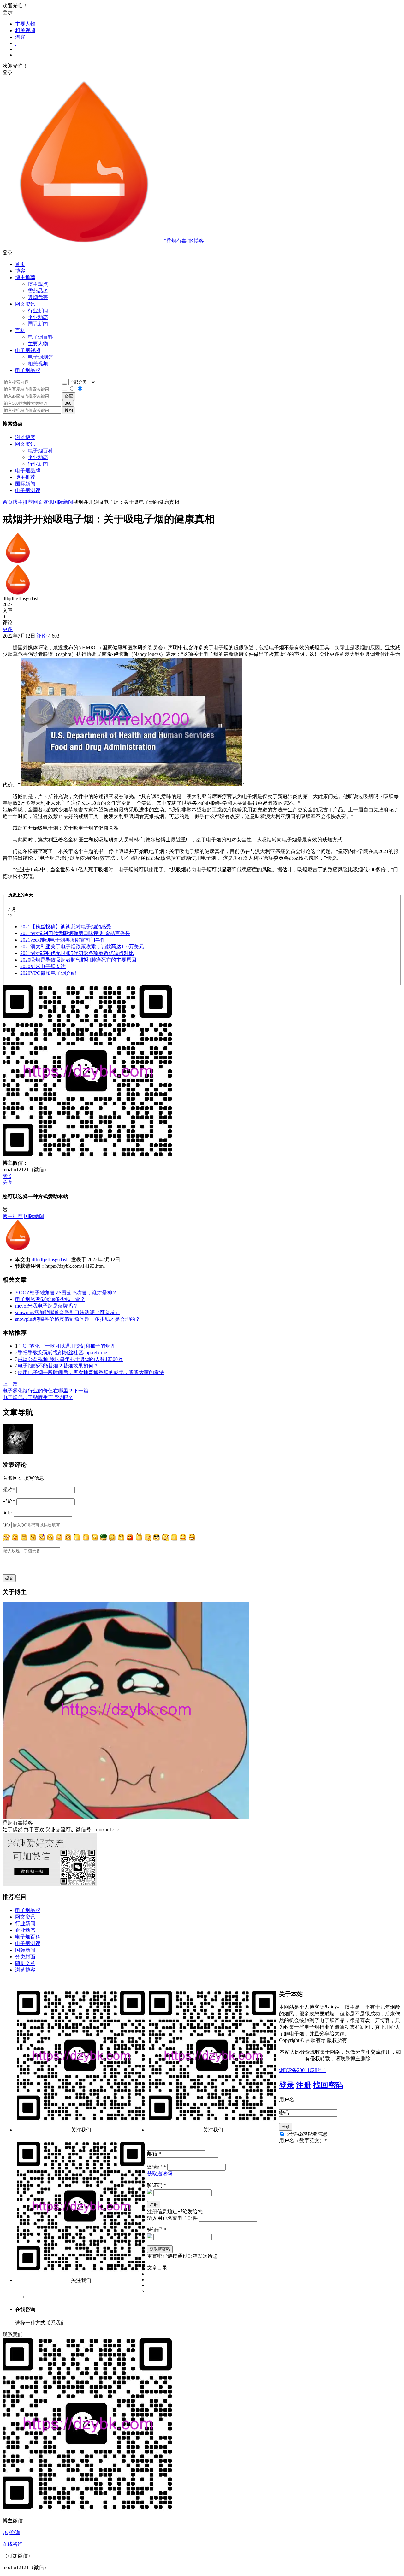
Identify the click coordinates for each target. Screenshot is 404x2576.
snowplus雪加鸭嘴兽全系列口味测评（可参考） (68, 1312)
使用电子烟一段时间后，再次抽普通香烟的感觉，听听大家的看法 (91, 1372)
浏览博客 (25, 437)
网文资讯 (25, 444)
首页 (20, 264)
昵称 (9, 1490)
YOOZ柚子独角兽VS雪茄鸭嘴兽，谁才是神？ (66, 1293)
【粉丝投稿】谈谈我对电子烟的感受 (66, 927)
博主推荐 (25, 477)
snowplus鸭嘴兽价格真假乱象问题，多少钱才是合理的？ (78, 1319)
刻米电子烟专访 (43, 966)
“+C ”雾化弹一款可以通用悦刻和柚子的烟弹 (67, 1346)
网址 (8, 1513)
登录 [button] (8, 12)
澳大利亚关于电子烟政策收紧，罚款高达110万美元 (82, 947)
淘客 (20, 37)
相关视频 (25, 30)
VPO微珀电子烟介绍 (48, 973)
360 (68, 403)
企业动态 (38, 317)
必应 (69, 396)
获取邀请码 (160, 2174)
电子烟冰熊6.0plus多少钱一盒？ (50, 1299)
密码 (284, 2113)
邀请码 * (157, 2167)
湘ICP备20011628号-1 (303, 2070)
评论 (41, 636)
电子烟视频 (28, 350)
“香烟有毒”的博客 (184, 241)
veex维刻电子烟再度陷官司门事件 (63, 940)
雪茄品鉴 (38, 291)
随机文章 (25, 1963)
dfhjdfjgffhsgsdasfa (51, 1259)
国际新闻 (25, 484)
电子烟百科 (40, 337)
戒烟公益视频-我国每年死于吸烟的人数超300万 (70, 1359)
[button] (202, 253)
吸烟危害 (38, 297)
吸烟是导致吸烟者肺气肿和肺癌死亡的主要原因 (78, 960)
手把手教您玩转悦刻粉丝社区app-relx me (62, 1353)
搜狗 (69, 410)
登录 (287, 2085)
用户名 (287, 2100)
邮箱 (9, 1501)
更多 (8, 629)
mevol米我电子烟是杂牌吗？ (47, 1306)
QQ (6, 1525)
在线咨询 (13, 2544)
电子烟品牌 (28, 471)
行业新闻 (38, 311)
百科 (20, 330)
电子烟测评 (28, 490)
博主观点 (38, 284)
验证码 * (157, 2185)
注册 (304, 2085)
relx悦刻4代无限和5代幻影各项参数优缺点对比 (77, 953)
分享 (8, 1183)
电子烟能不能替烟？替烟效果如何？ (58, 1366)
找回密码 (328, 2085)
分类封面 (25, 1957)
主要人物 (25, 24)
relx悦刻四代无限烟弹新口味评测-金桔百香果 (75, 933)
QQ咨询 (11, 2532)
